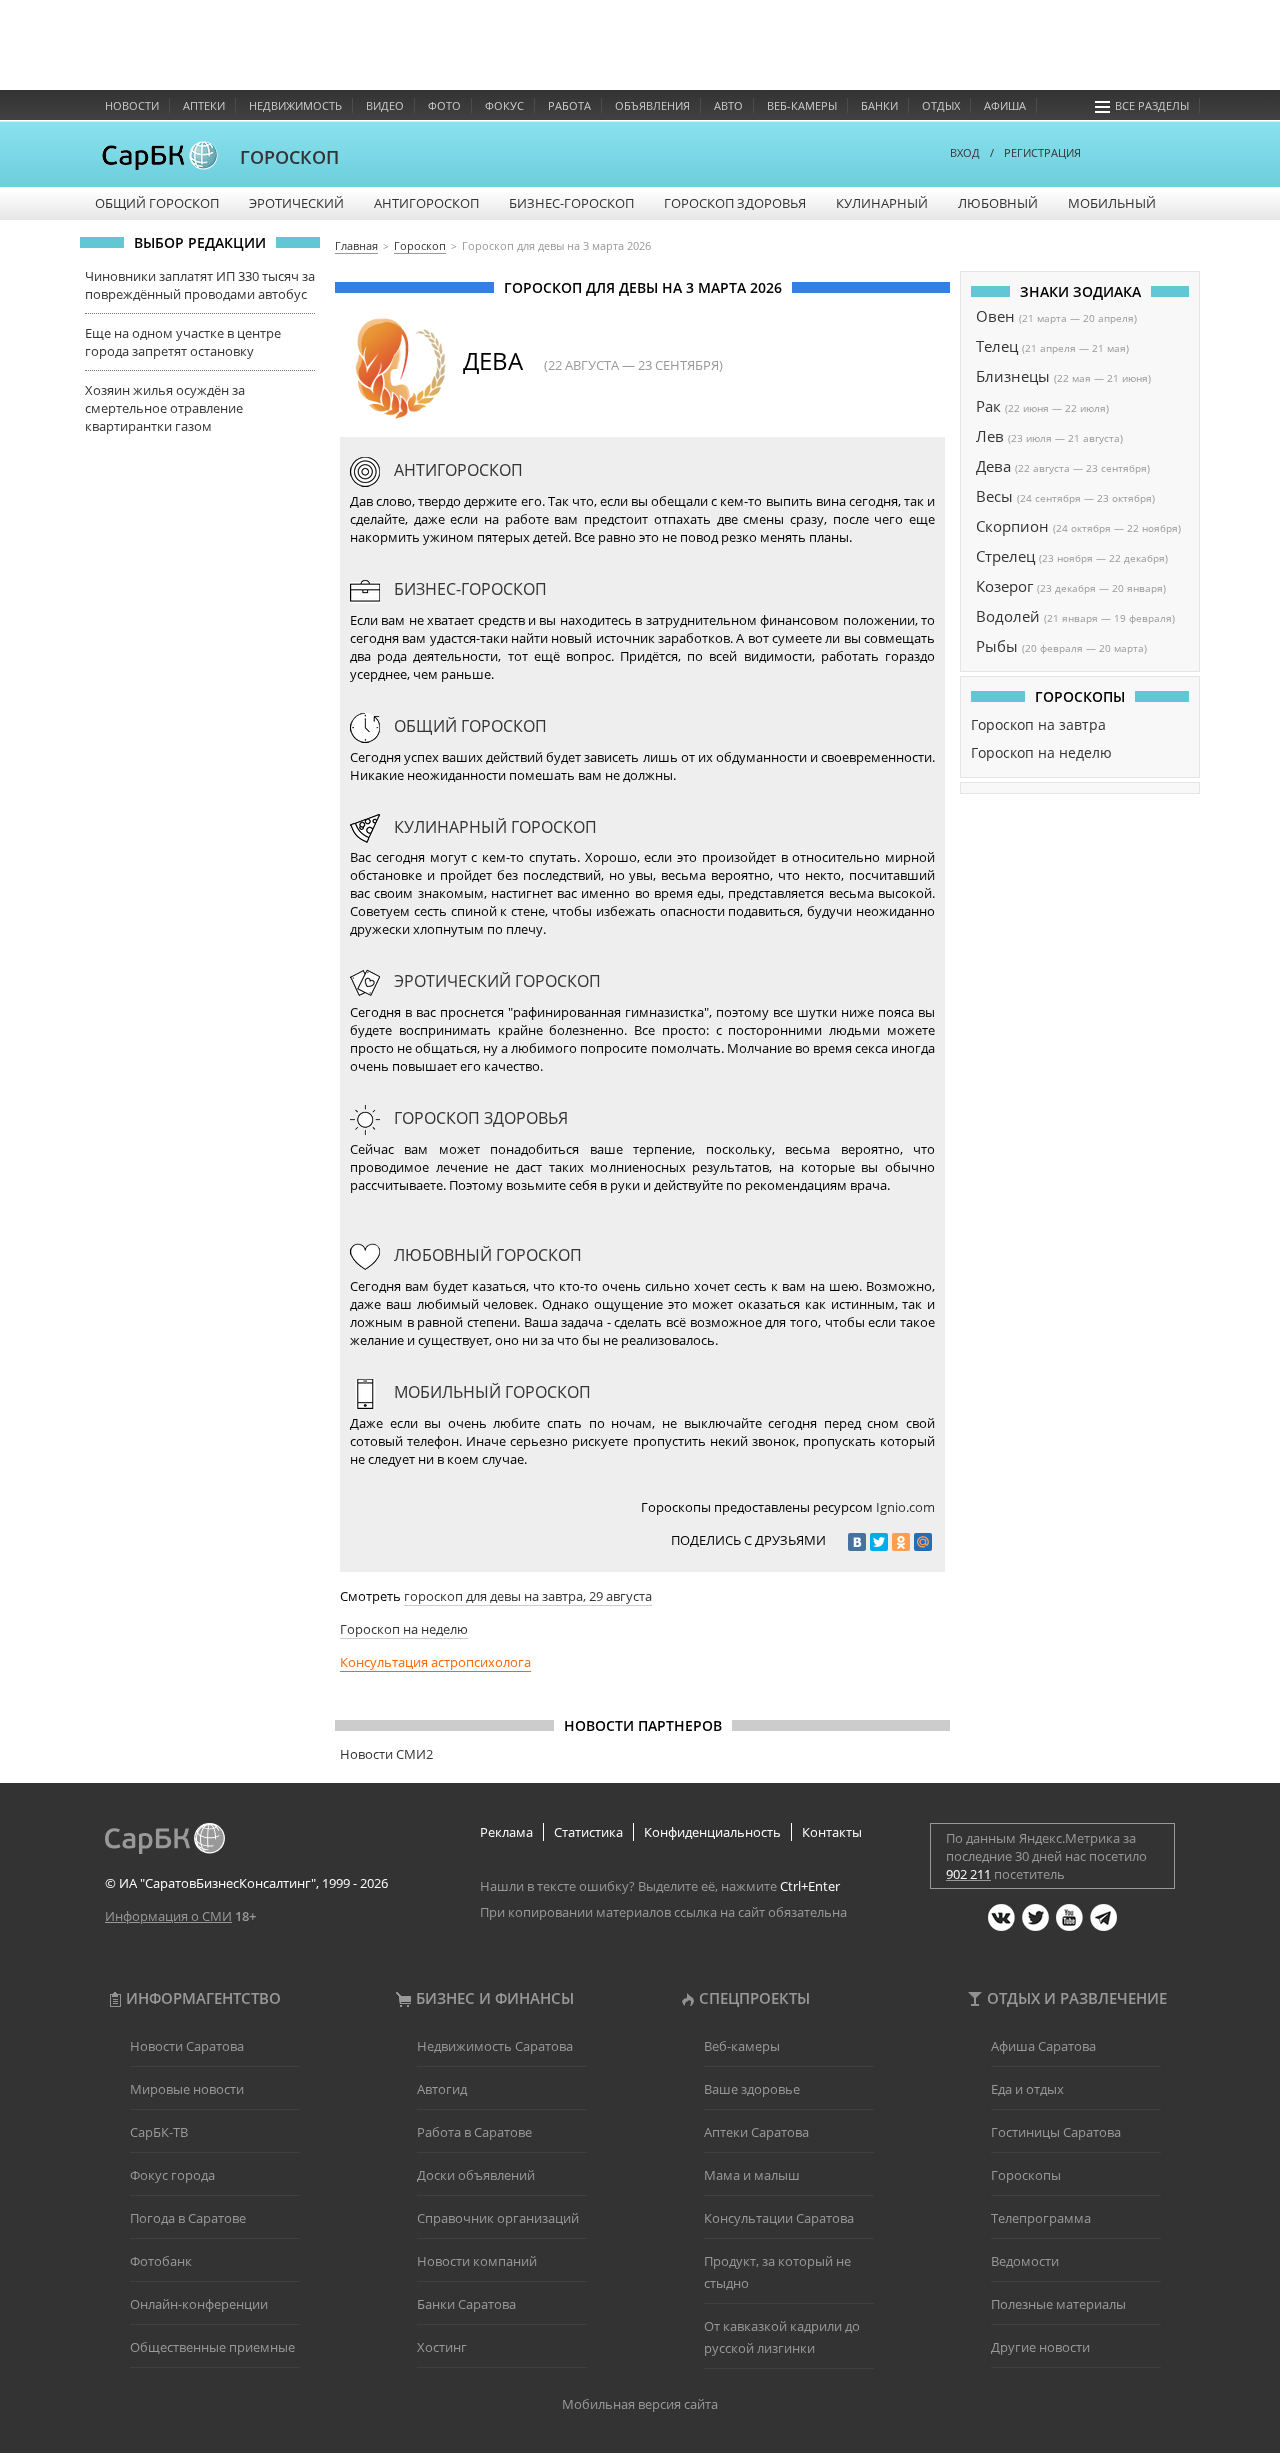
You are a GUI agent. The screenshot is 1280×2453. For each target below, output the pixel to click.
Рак (988, 406)
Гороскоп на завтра (1038, 724)
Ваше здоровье (752, 2089)
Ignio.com (905, 1507)
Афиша (1005, 105)
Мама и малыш (752, 2175)
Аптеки (204, 105)
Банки (879, 105)
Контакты (832, 1832)
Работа (569, 105)
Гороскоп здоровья (735, 203)
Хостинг (442, 2347)
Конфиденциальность (712, 1832)
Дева (993, 466)
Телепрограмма (1041, 2218)
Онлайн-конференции (199, 2304)
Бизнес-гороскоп (571, 203)
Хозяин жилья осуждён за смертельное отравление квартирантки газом (165, 408)
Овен (995, 316)
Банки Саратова (466, 2304)
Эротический (296, 203)
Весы (994, 496)
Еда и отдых (1027, 2089)
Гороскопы (1026, 2175)
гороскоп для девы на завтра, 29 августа (528, 1596)
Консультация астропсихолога (435, 1662)
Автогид (442, 2089)
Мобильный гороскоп (490, 1392)
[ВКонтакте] (857, 1542)
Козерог (1004, 586)
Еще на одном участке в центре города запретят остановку (183, 342)
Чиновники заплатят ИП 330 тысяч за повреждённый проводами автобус (200, 285)
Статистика (588, 1832)
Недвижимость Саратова (495, 2046)
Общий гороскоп (157, 203)
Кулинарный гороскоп (493, 827)
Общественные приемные (212, 2347)
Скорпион (1012, 526)
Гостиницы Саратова (1056, 2132)
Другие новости (1040, 2347)
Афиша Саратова (1043, 2046)
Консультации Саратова (779, 2218)
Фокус (504, 105)
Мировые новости (187, 2089)
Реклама (506, 1832)
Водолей (1008, 616)
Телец (997, 346)
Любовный (998, 203)
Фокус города (172, 2175)
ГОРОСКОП (289, 157)
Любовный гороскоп (486, 1255)
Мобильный (1112, 203)
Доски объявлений (476, 2175)
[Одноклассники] (901, 1542)
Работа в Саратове (474, 2132)
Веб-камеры (802, 105)
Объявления (652, 105)
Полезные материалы (1058, 2304)
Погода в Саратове (188, 2218)
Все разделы (1152, 105)
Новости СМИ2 (386, 1754)
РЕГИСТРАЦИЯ (1042, 152)
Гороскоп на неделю (404, 1629)
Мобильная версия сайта (640, 2404)
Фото (444, 105)
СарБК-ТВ (159, 2132)
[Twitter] (879, 1542)
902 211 (968, 1874)
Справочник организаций (498, 2218)
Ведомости (1025, 2261)
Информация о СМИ (168, 1916)
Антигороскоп (426, 203)
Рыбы (997, 646)
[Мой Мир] (923, 1542)
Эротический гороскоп (495, 981)
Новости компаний (477, 2261)
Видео (385, 105)
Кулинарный (882, 203)
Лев (990, 436)
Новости (132, 105)
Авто (728, 105)
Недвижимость (295, 105)
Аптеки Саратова (756, 2132)
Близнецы (1013, 376)
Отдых (941, 105)
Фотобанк (161, 2261)
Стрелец (1005, 556)
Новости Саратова (187, 2046)
